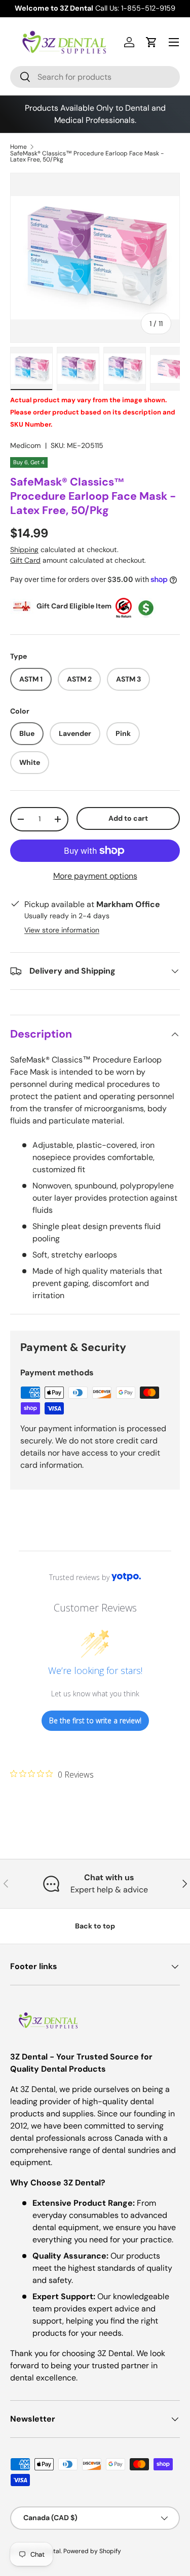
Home (18, 147)
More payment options (95, 876)
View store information (62, 930)
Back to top (95, 1926)
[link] (52, 1774)
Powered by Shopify (92, 2551)
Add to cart (128, 818)
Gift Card (25, 560)
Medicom (26, 445)
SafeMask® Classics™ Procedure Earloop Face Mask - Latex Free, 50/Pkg (87, 156)
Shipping (24, 550)
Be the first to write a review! (95, 1720)
